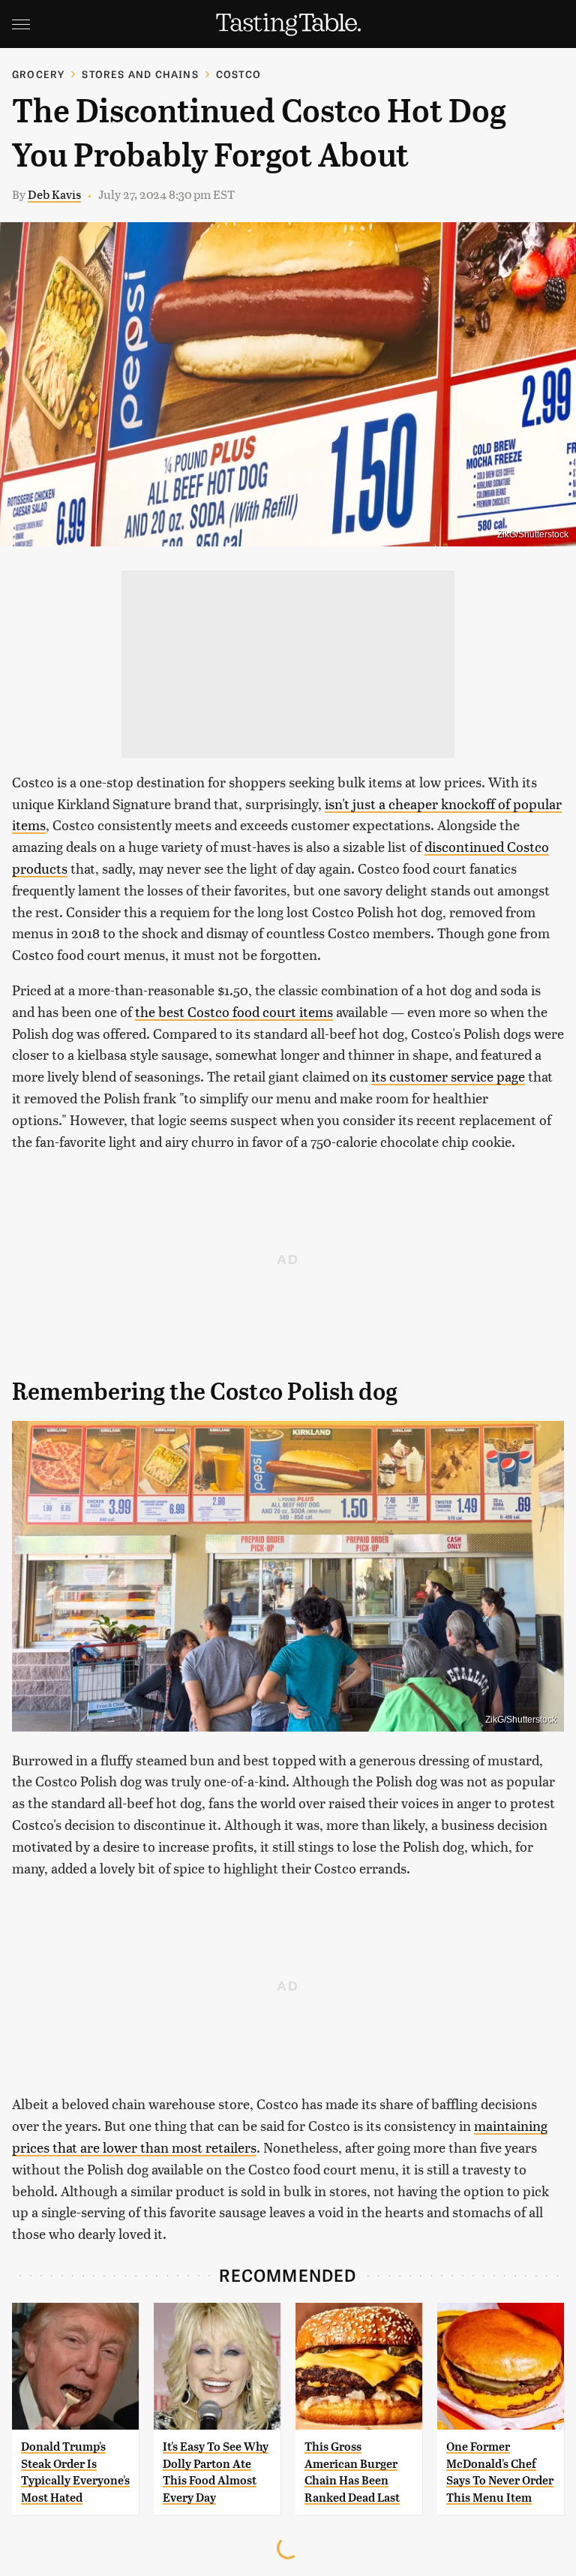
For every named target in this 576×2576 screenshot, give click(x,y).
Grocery (38, 74)
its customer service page (448, 1076)
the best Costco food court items (234, 1011)
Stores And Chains (140, 74)
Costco (238, 74)
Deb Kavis (54, 194)
